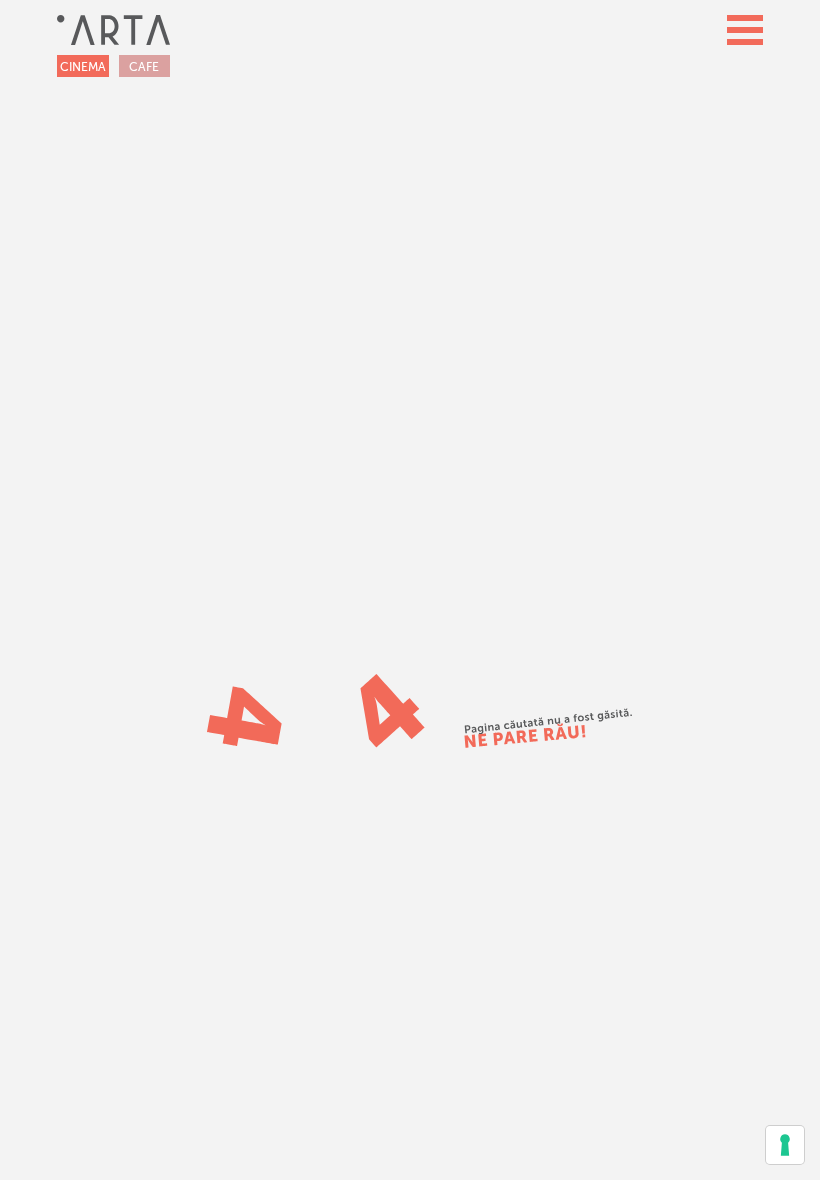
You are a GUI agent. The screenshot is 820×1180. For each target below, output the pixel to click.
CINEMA (83, 67)
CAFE (144, 67)
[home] (113, 30)
